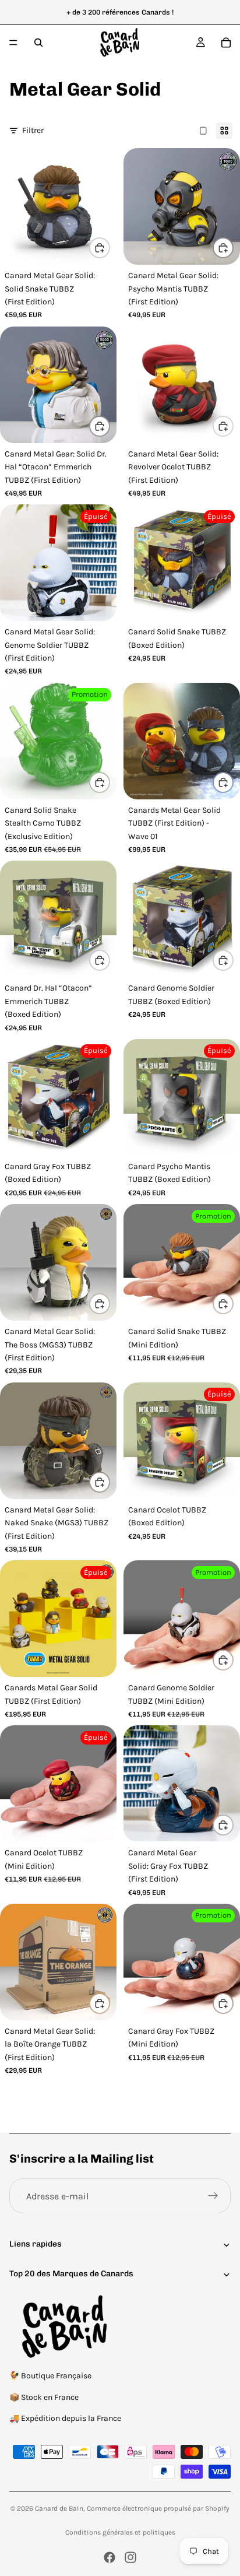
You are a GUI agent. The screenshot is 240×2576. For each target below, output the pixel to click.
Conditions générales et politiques (120, 2532)
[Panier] (226, 43)
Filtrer (33, 130)
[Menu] (13, 43)
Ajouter (110, 248)
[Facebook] (110, 2557)
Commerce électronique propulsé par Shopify (158, 2508)
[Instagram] (130, 2557)
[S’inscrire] (213, 2196)
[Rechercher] (38, 43)
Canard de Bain (59, 2508)
